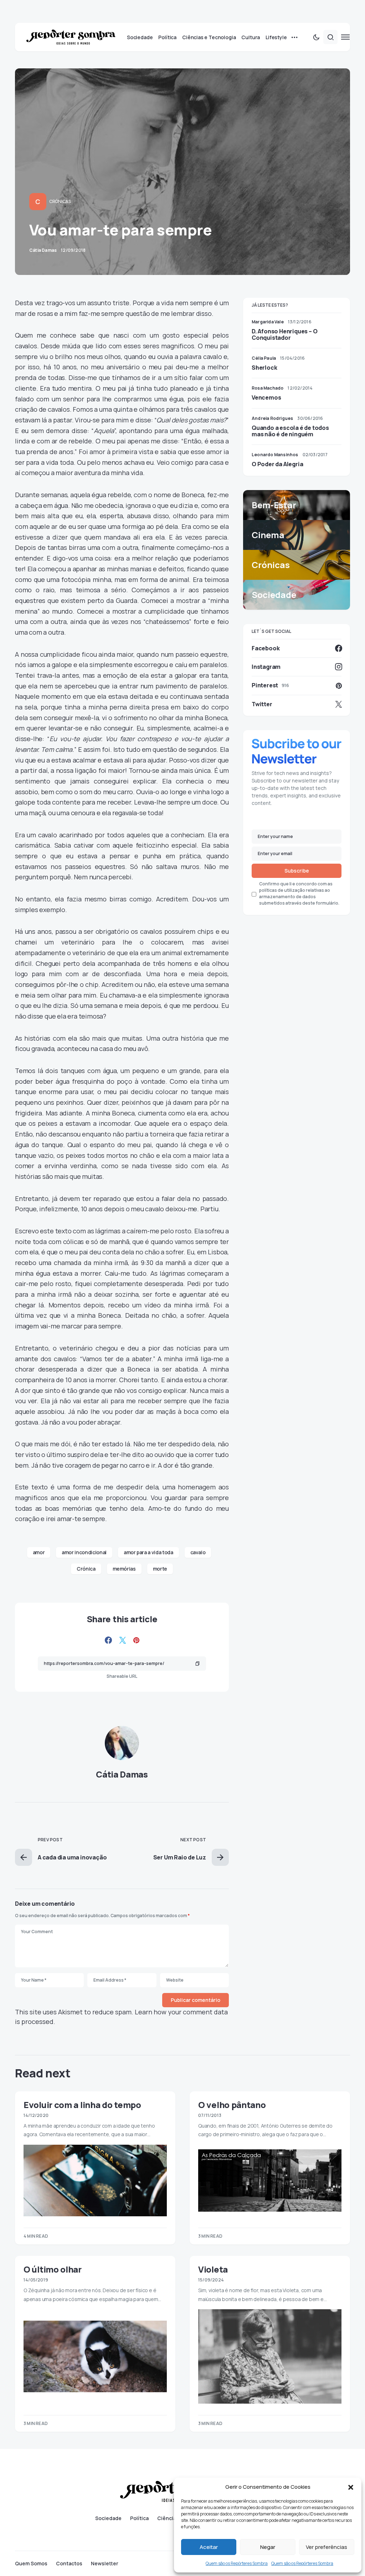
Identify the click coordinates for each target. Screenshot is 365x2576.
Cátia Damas (122, 1774)
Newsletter (105, 2564)
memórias (124, 1569)
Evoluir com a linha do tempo (82, 2105)
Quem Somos (31, 2564)
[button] (351, 2487)
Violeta (213, 2269)
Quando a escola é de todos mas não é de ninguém (290, 431)
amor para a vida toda (148, 1552)
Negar (268, 2547)
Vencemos (266, 397)
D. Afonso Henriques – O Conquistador (284, 334)
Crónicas (60, 201)
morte (160, 1569)
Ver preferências (327, 2547)
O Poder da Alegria (277, 464)
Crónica (86, 1569)
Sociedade (108, 2518)
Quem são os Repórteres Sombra (237, 2563)
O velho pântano (232, 2105)
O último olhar (53, 2269)
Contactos (69, 2564)
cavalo (198, 1552)
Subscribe (297, 871)
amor (39, 1552)
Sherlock (264, 368)
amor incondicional (84, 1552)
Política (139, 2518)
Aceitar (209, 2547)
